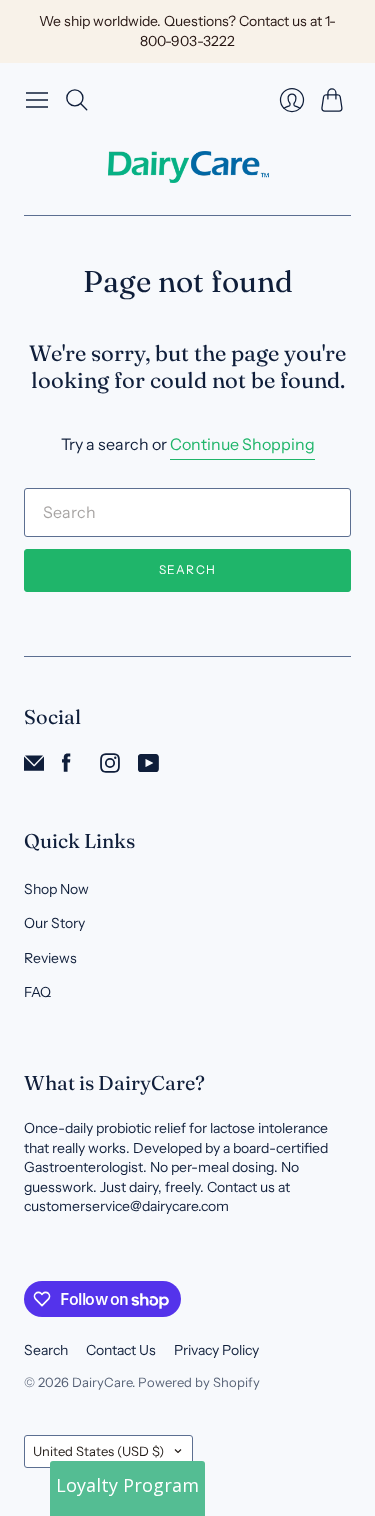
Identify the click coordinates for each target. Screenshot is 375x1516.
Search (187, 569)
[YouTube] (148, 767)
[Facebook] (66, 767)
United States (98, 1451)
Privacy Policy (216, 1350)
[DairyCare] (187, 167)
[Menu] (37, 100)
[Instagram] (110, 767)
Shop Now (56, 889)
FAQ (37, 992)
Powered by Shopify (199, 1382)
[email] (34, 767)
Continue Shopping (242, 444)
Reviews (50, 958)
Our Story (54, 923)
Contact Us (121, 1350)
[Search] (77, 100)
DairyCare (102, 1382)
